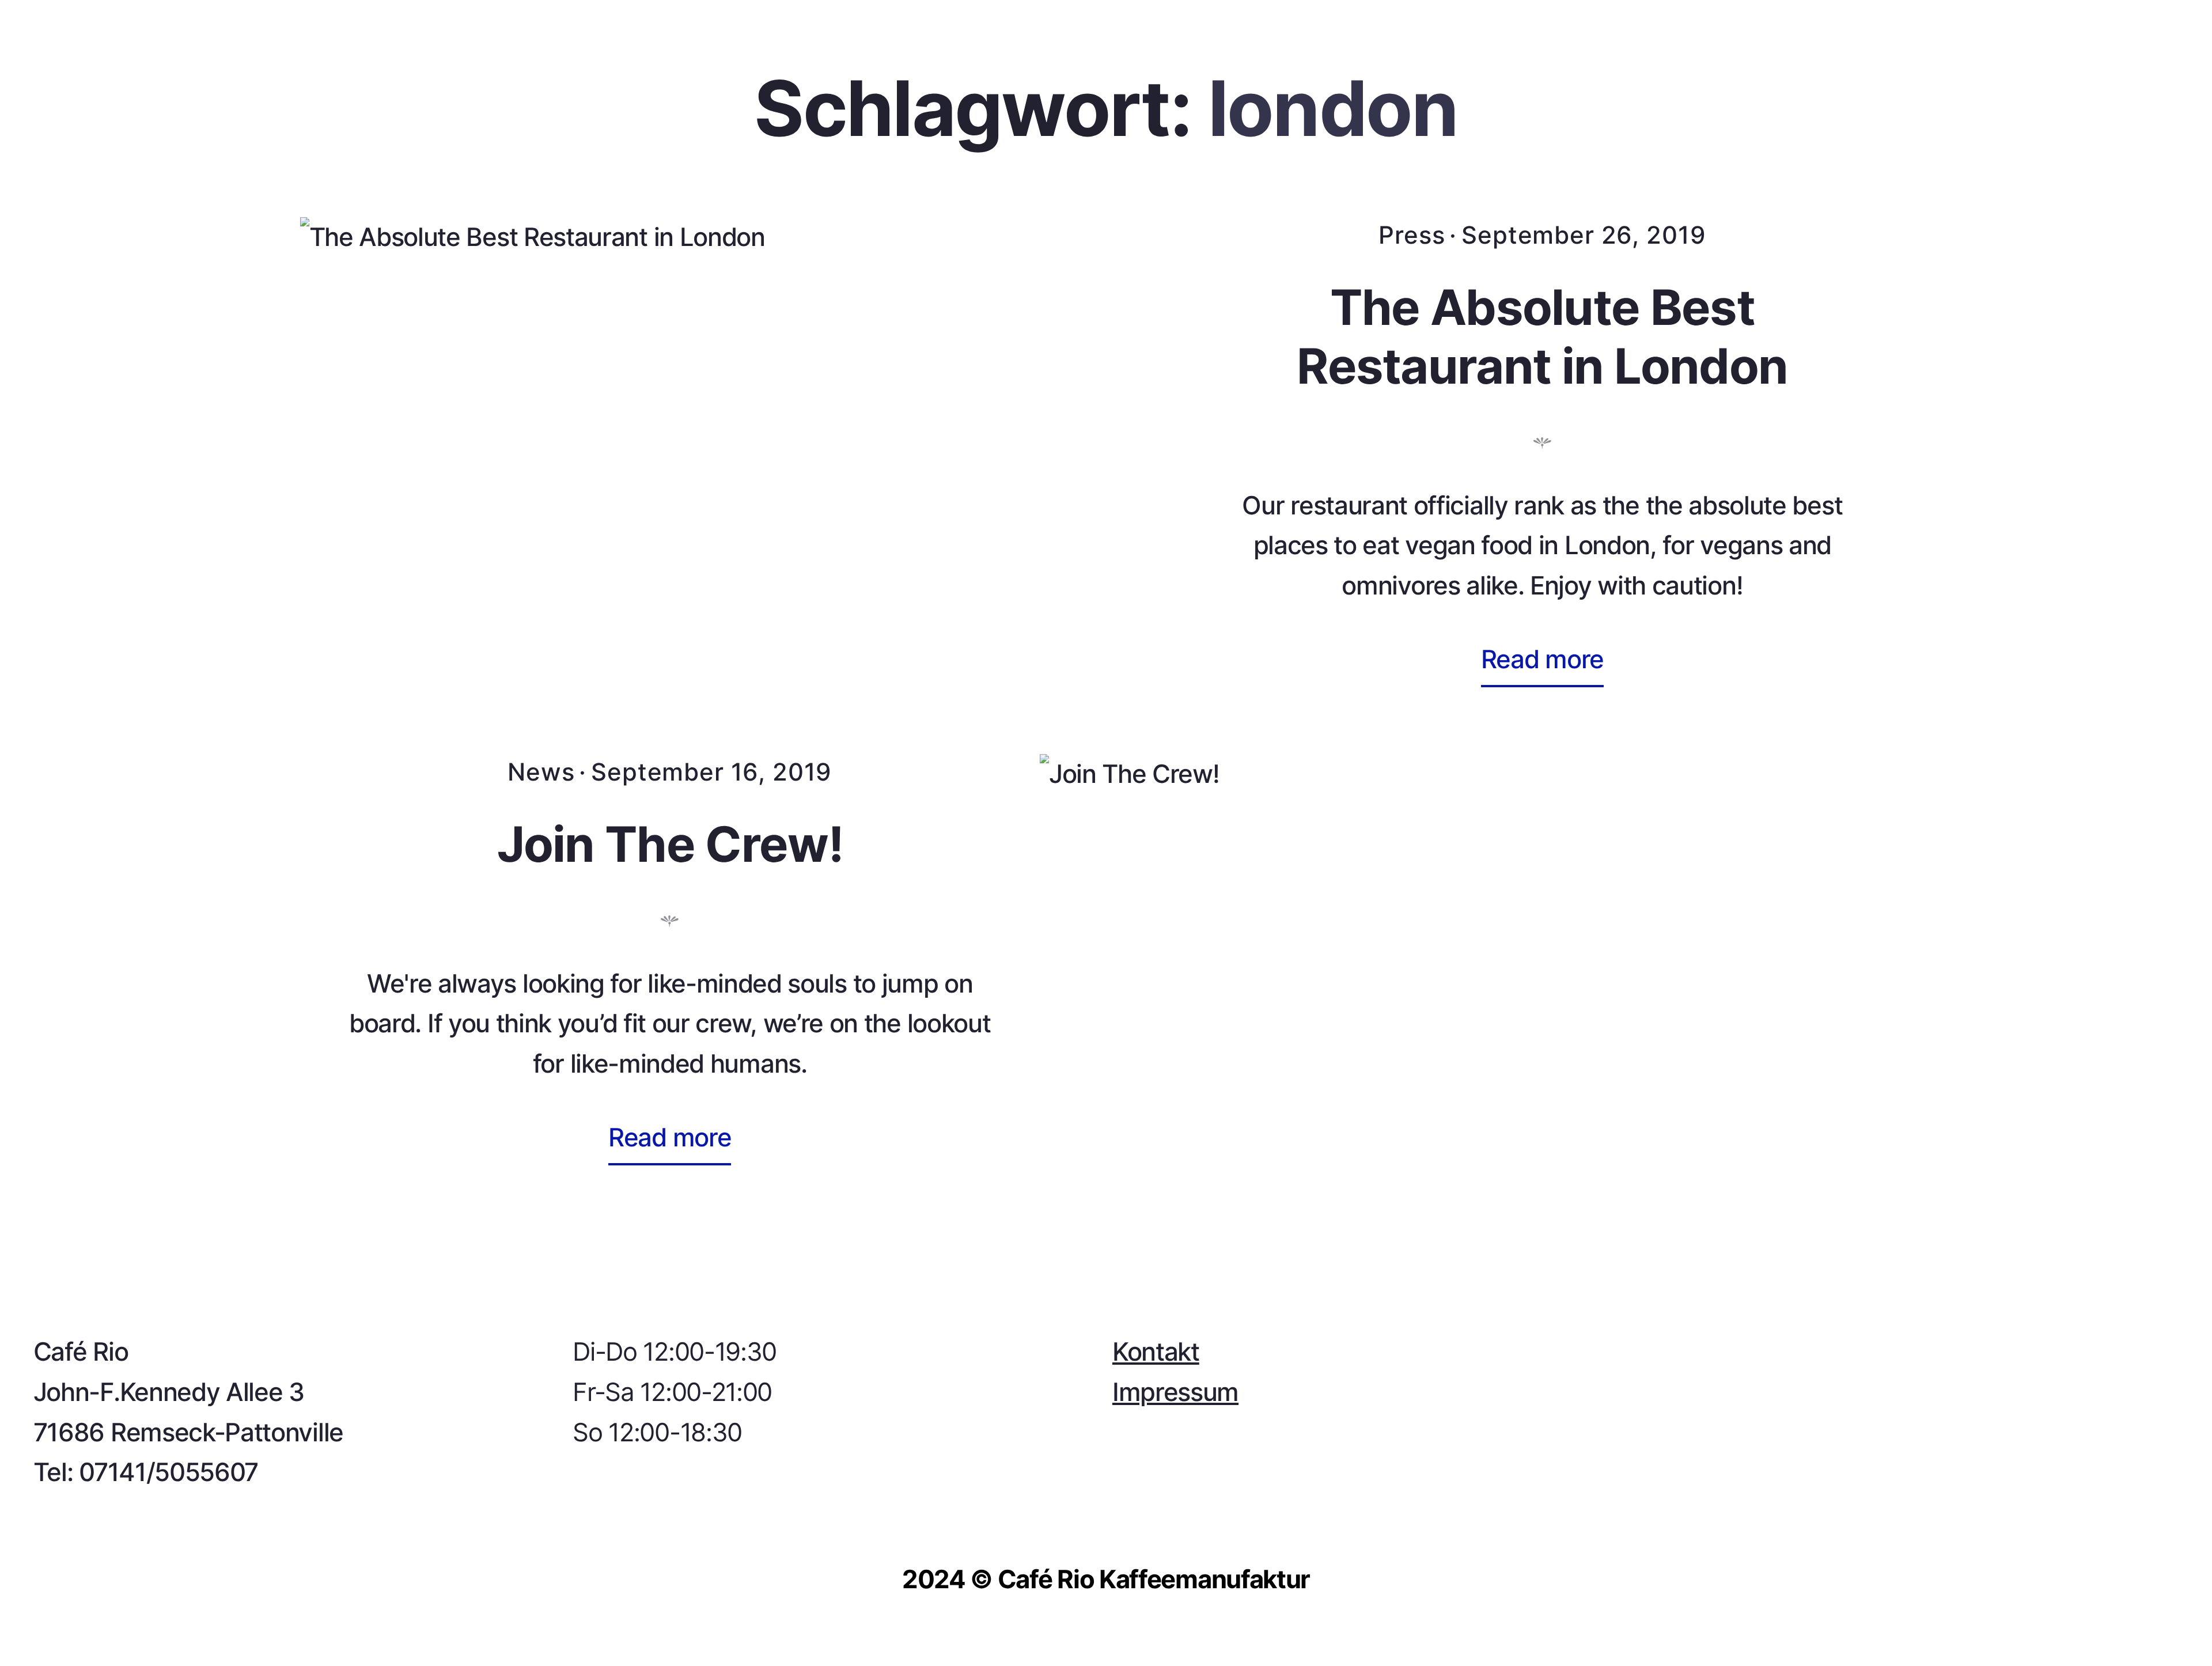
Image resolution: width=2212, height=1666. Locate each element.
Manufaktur (297, 106)
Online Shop (2107, 106)
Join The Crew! (670, 844)
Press (1412, 235)
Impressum (1175, 1392)
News (541, 772)
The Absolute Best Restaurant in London (1542, 336)
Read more (1551, 663)
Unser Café (100, 106)
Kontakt (751, 106)
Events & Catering (535, 106)
